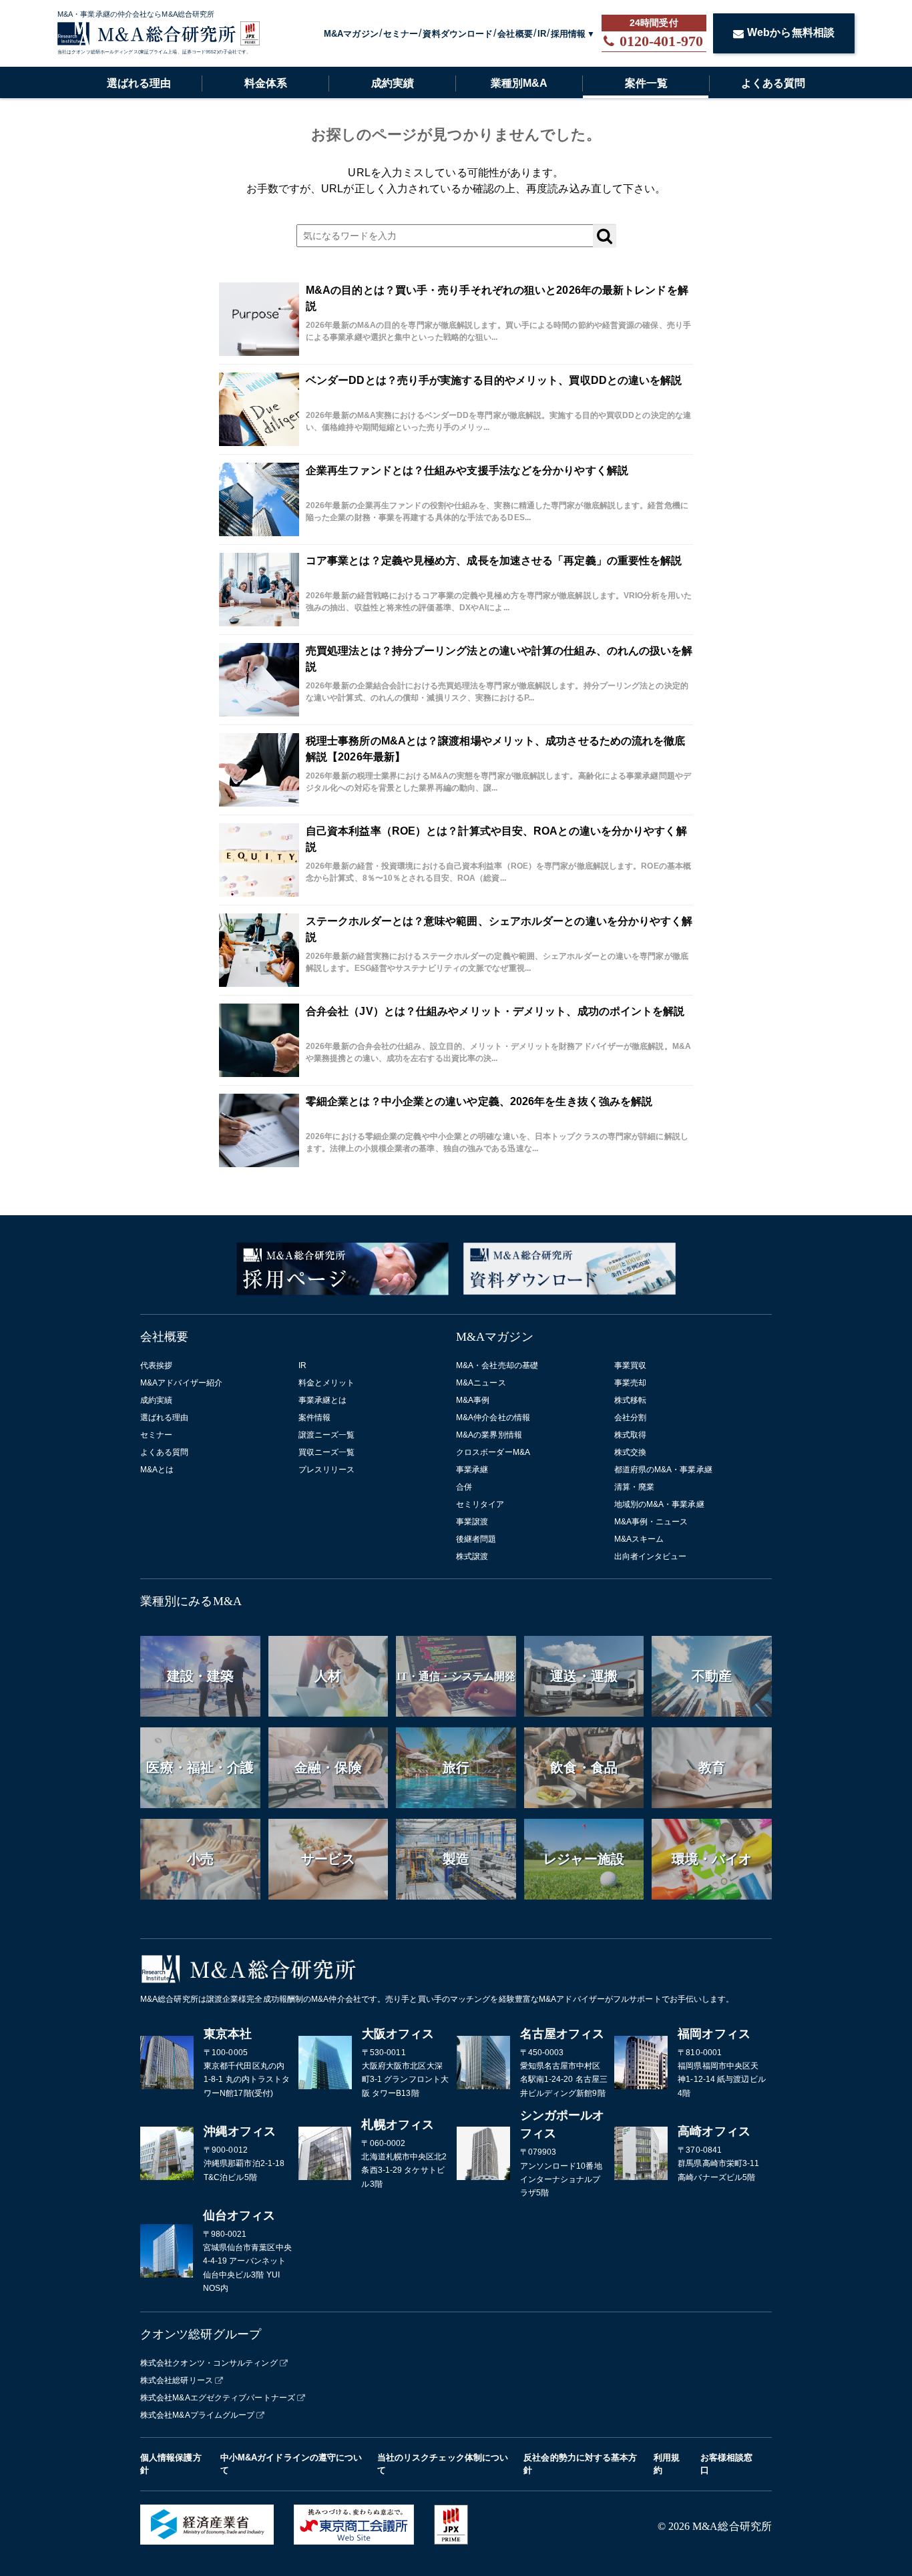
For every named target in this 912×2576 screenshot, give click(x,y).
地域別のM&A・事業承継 (659, 1504)
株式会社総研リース (177, 2380)
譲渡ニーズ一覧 (327, 1435)
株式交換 (630, 1452)
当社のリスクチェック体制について (443, 2464)
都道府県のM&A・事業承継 (663, 1470)
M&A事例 (473, 1400)
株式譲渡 (472, 1556)
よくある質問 (773, 83)
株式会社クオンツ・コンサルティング (209, 2363)
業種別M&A (519, 83)
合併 (464, 1487)
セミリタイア (480, 1504)
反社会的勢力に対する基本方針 (580, 2464)
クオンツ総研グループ (201, 2334)
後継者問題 (476, 1539)
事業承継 (472, 1470)
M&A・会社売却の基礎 (497, 1365)
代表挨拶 (156, 1365)
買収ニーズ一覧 (327, 1452)
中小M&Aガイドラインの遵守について (291, 2464)
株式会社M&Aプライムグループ (198, 2415)
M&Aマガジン (351, 34)
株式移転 (630, 1400)
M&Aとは (157, 1470)
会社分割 (630, 1418)
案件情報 (314, 1418)
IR (542, 34)
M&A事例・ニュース (651, 1522)
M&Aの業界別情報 (489, 1435)
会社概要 (515, 34)
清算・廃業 (635, 1487)
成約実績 (393, 83)
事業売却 (630, 1383)
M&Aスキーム (639, 1539)
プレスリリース (327, 1470)
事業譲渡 (472, 1522)
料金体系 (266, 83)
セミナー (401, 34)
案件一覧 (646, 83)
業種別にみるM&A (191, 1601)
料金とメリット (327, 1383)
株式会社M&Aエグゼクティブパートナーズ (218, 2398)
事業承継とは (323, 1400)
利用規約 (667, 2464)
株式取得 (630, 1435)
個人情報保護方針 (171, 2464)
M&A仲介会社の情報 (493, 1418)
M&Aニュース (481, 1383)
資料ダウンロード (458, 34)
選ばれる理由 (139, 83)
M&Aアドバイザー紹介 (181, 1383)
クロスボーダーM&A (493, 1452)
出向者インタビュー (651, 1556)
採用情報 (568, 34)
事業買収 (630, 1365)
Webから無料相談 (791, 32)
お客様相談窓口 (727, 2464)
